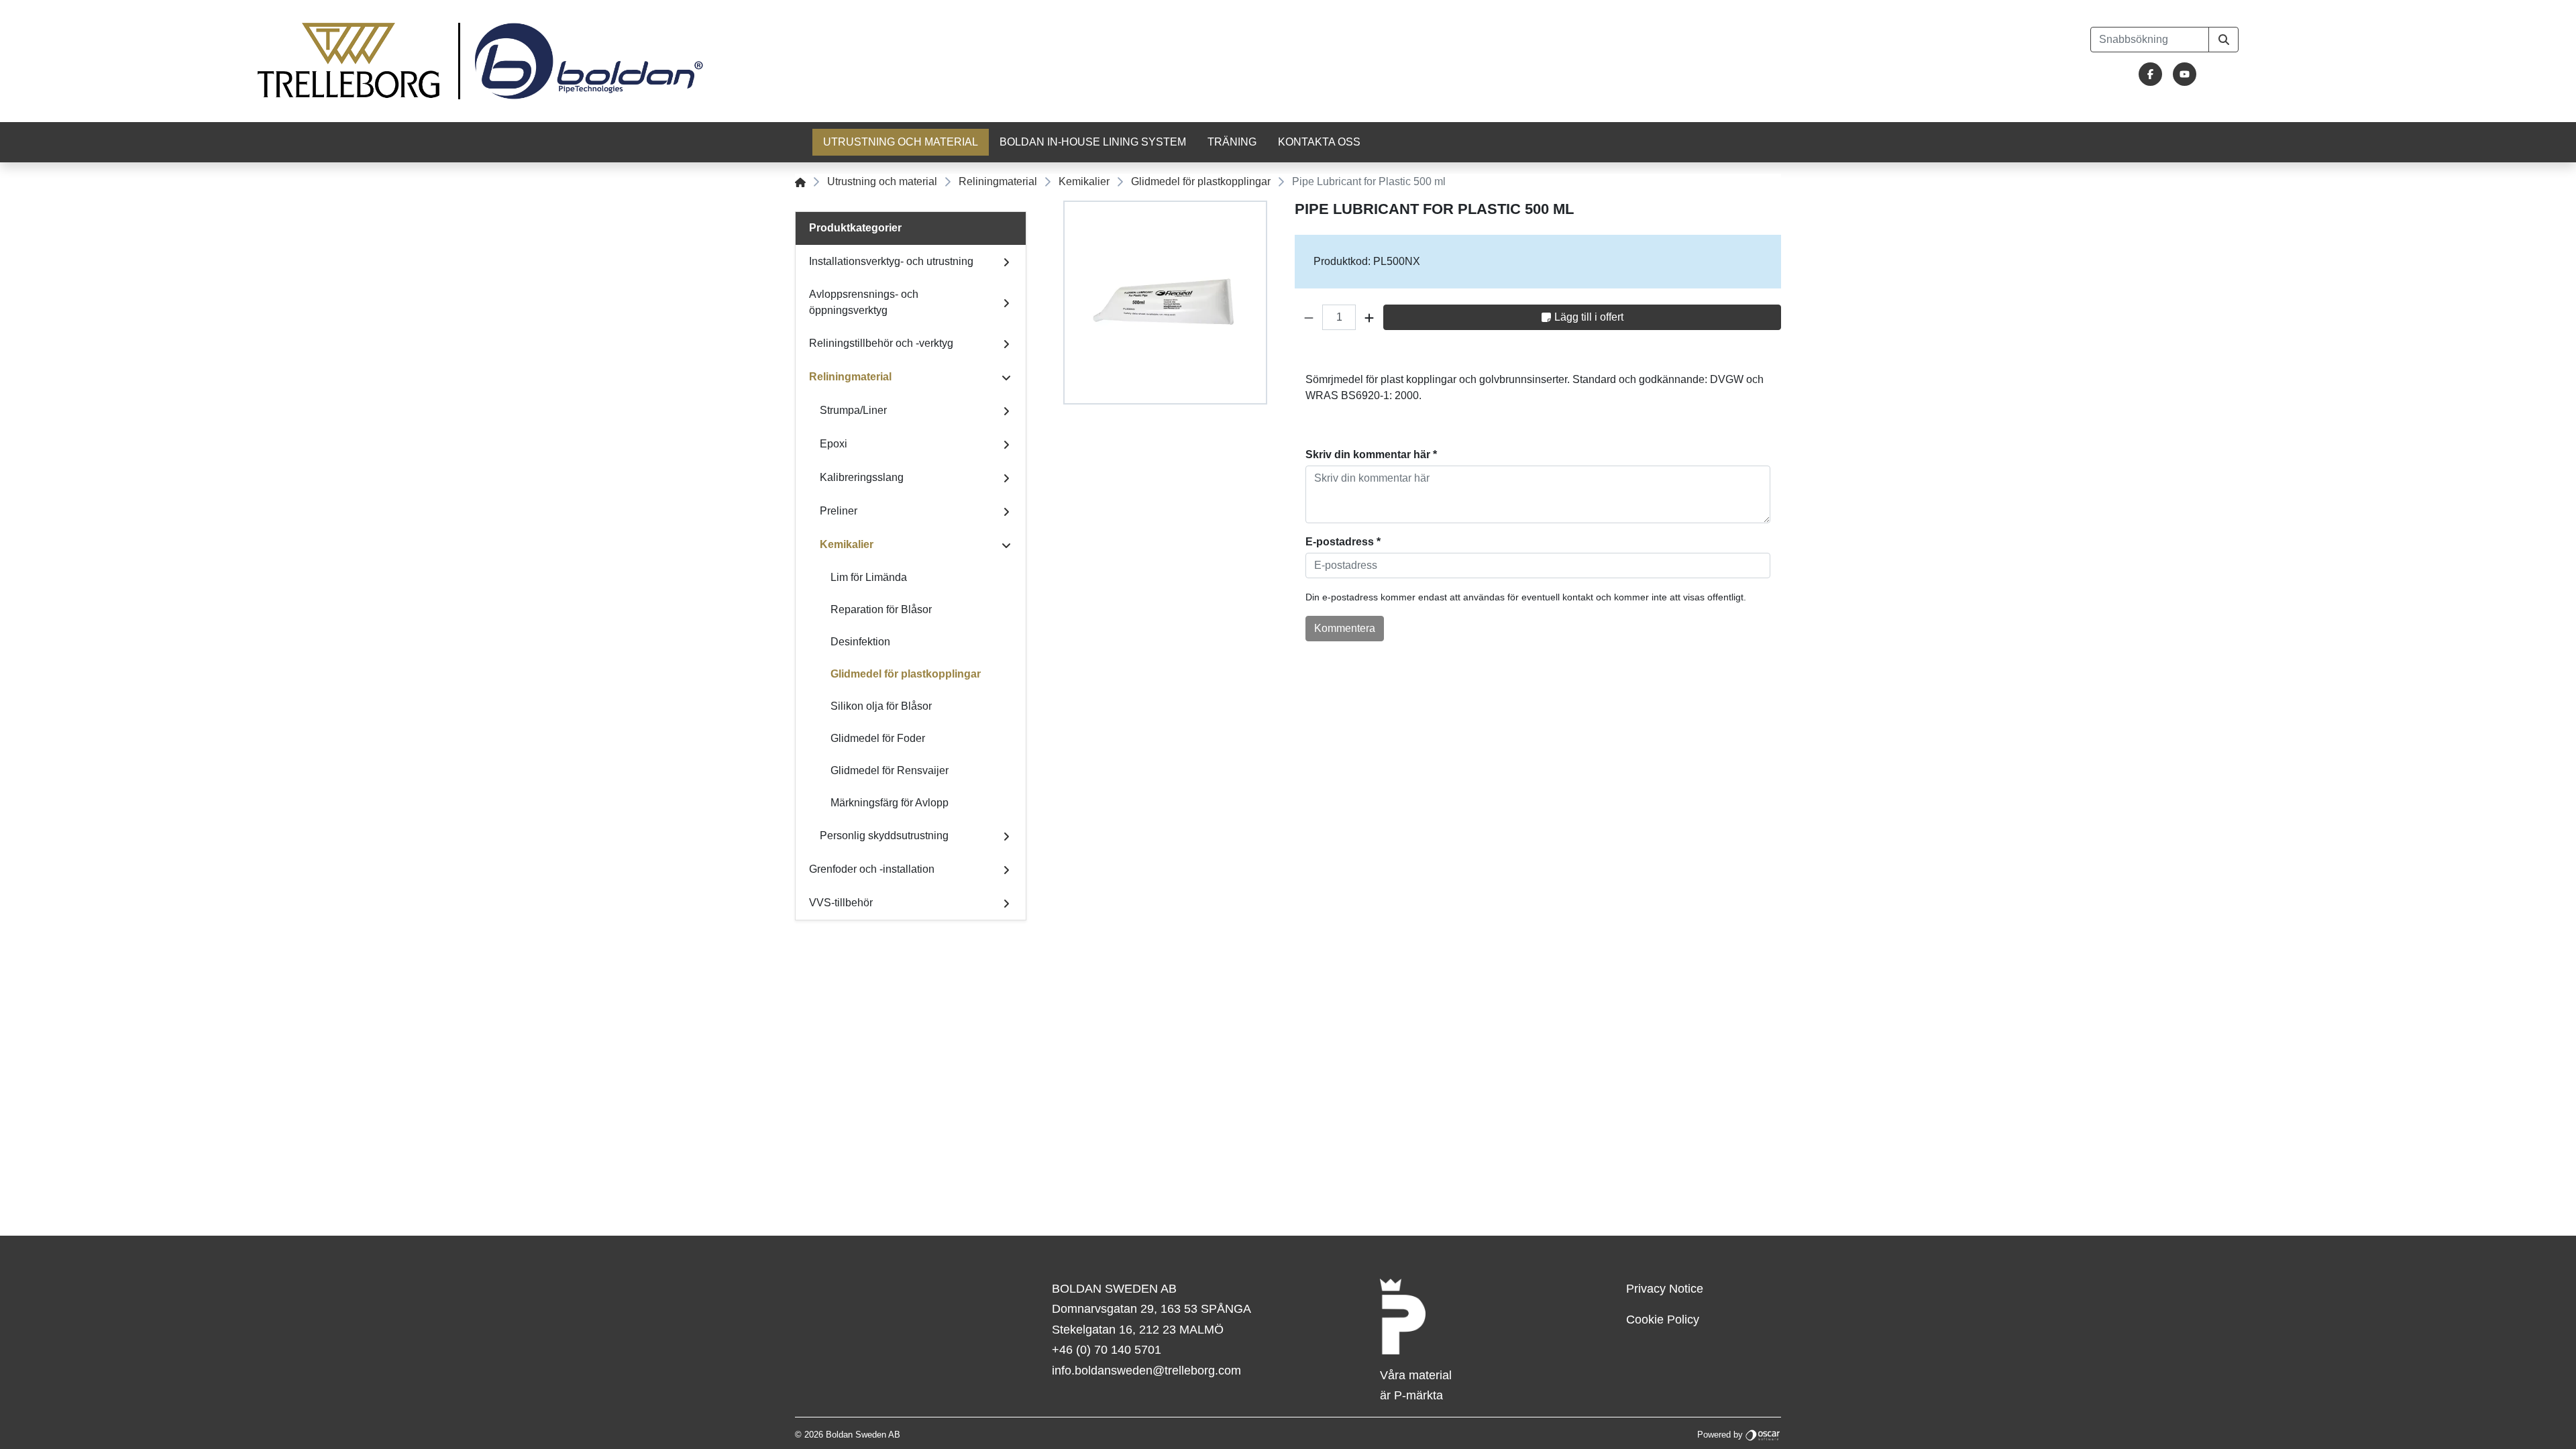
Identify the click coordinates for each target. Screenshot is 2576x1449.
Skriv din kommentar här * (1371, 454)
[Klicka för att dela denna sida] (1772, 356)
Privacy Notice (1665, 1289)
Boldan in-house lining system (1093, 142)
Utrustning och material (901, 142)
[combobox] (2150, 40)
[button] (1309, 317)
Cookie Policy (1663, 1320)
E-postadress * (1343, 542)
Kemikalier (1084, 181)
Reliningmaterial (998, 181)
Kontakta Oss (1319, 142)
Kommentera (1345, 628)
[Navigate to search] (2223, 40)
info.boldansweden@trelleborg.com (1146, 1371)
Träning (1232, 142)
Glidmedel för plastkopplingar (1201, 181)
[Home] (800, 181)
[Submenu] (1006, 262)
